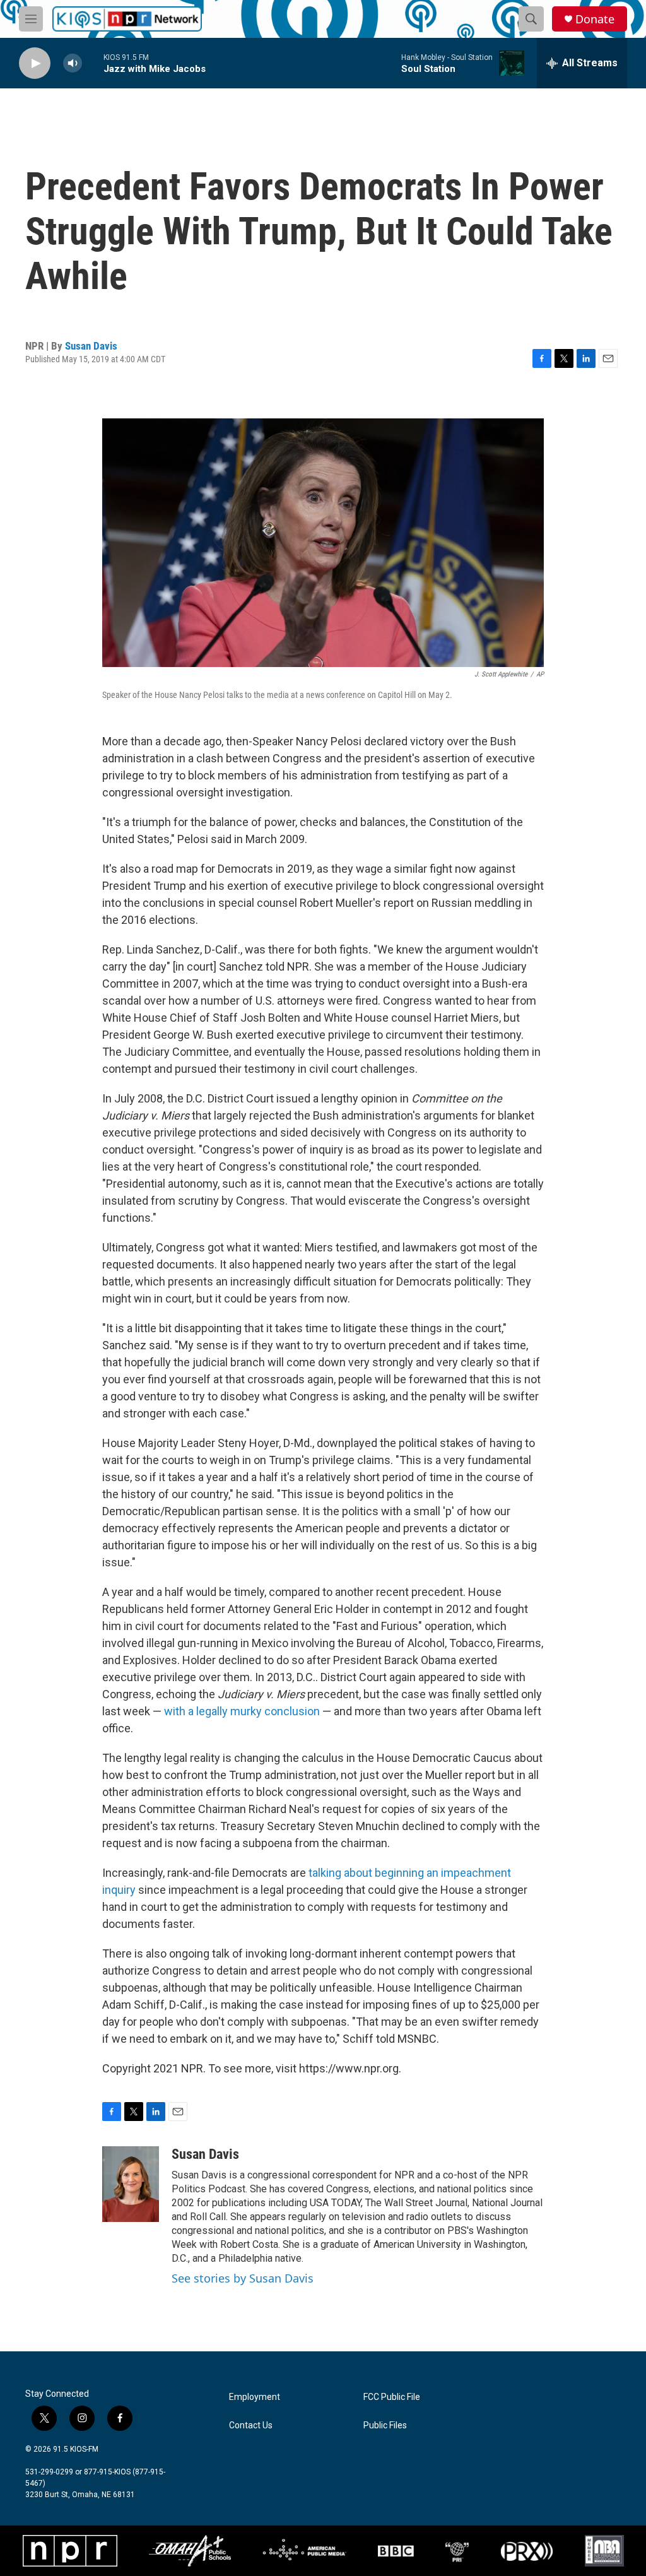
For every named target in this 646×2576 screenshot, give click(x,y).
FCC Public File (392, 2397)
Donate (595, 19)
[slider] (93, 63)
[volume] (73, 63)
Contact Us (251, 2425)
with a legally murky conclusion (242, 1711)
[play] (35, 63)
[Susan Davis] (131, 2184)
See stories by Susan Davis (243, 2278)
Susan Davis (91, 346)
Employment (255, 2397)
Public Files (385, 2425)
